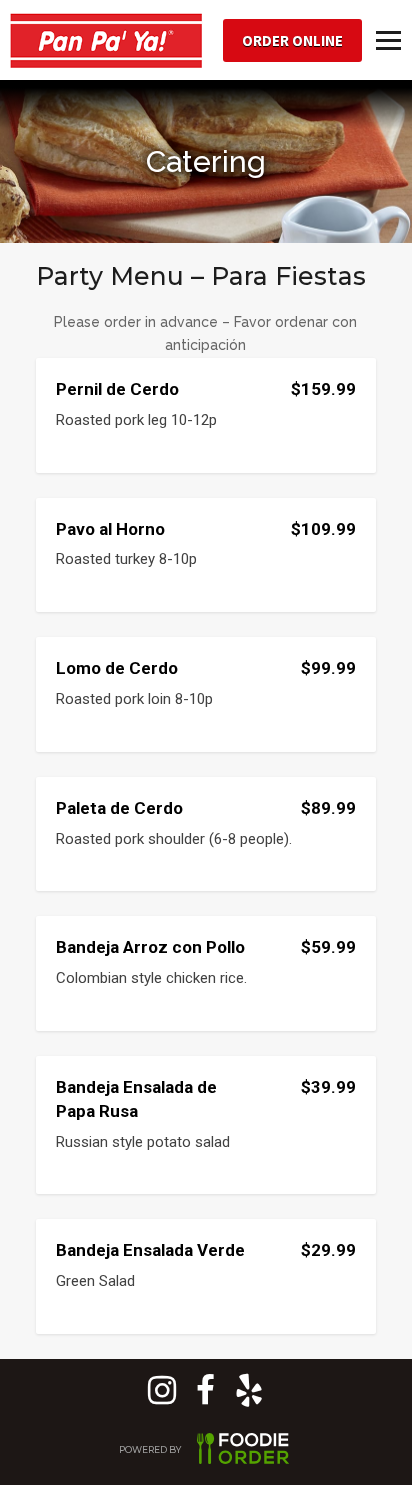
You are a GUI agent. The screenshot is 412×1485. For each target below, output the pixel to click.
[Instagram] (162, 1397)
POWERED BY (151, 1449)
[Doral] (249, 1397)
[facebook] (205, 1397)
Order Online (292, 40)
